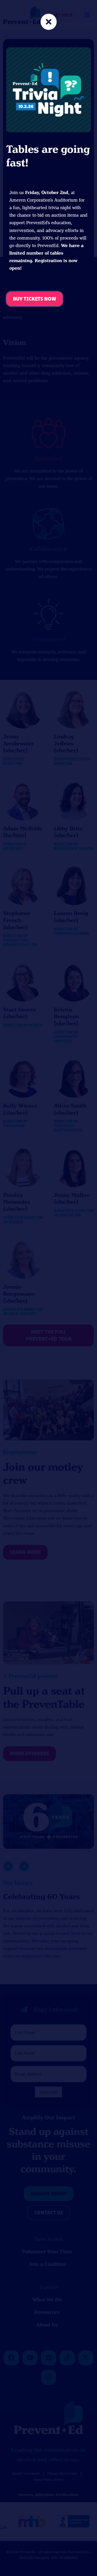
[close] (49, 22)
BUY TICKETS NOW (35, 299)
